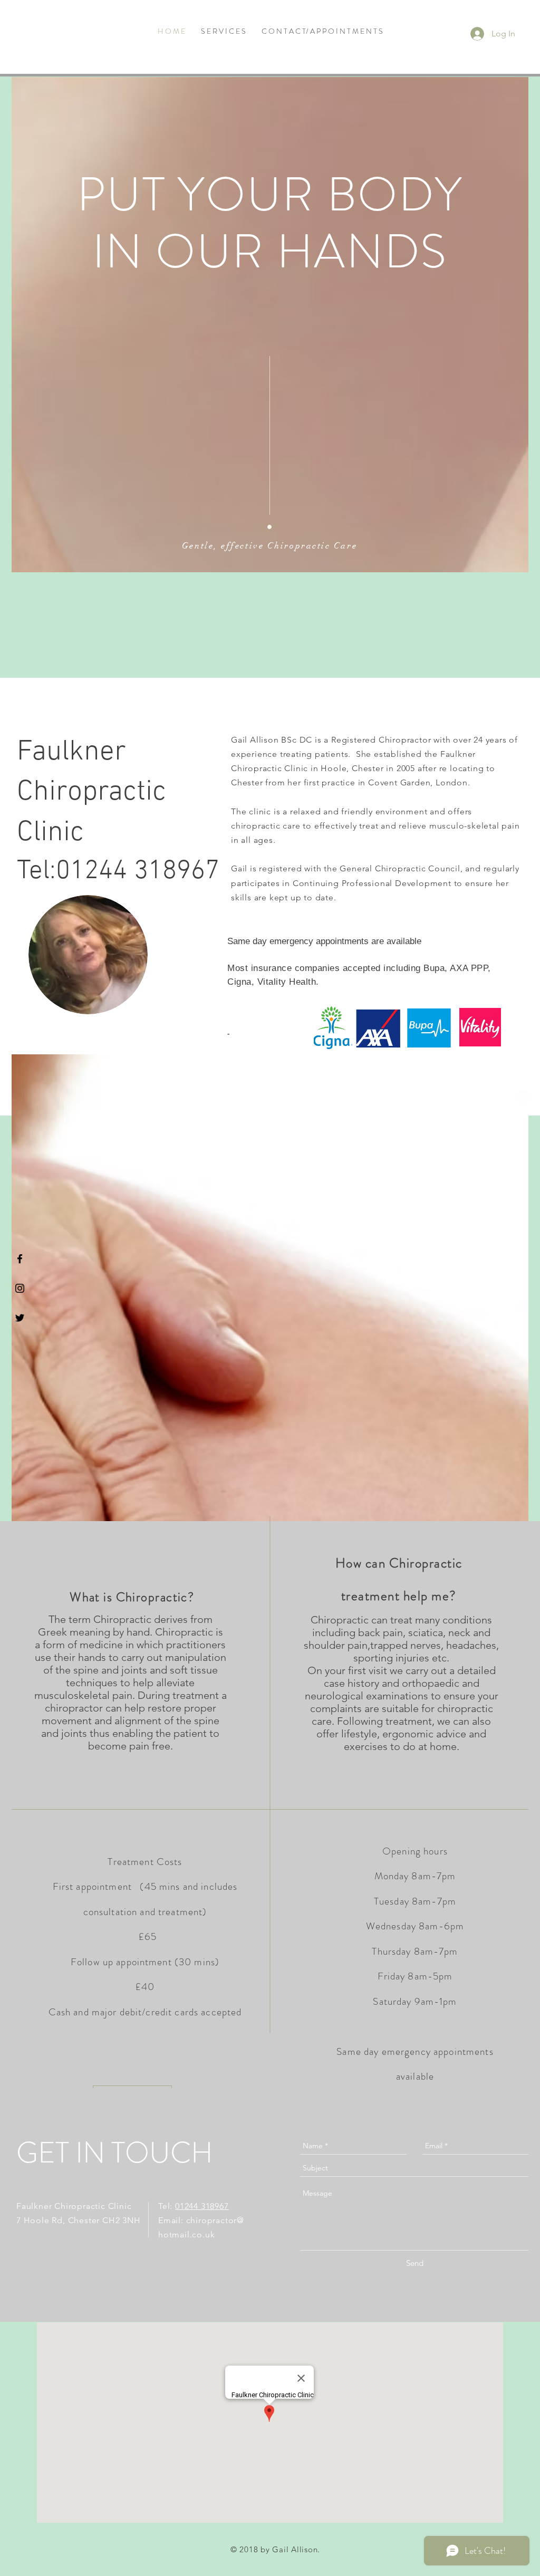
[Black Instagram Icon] (20, 1288)
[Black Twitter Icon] (20, 1318)
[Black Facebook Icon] (20, 1259)
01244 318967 (202, 2206)
